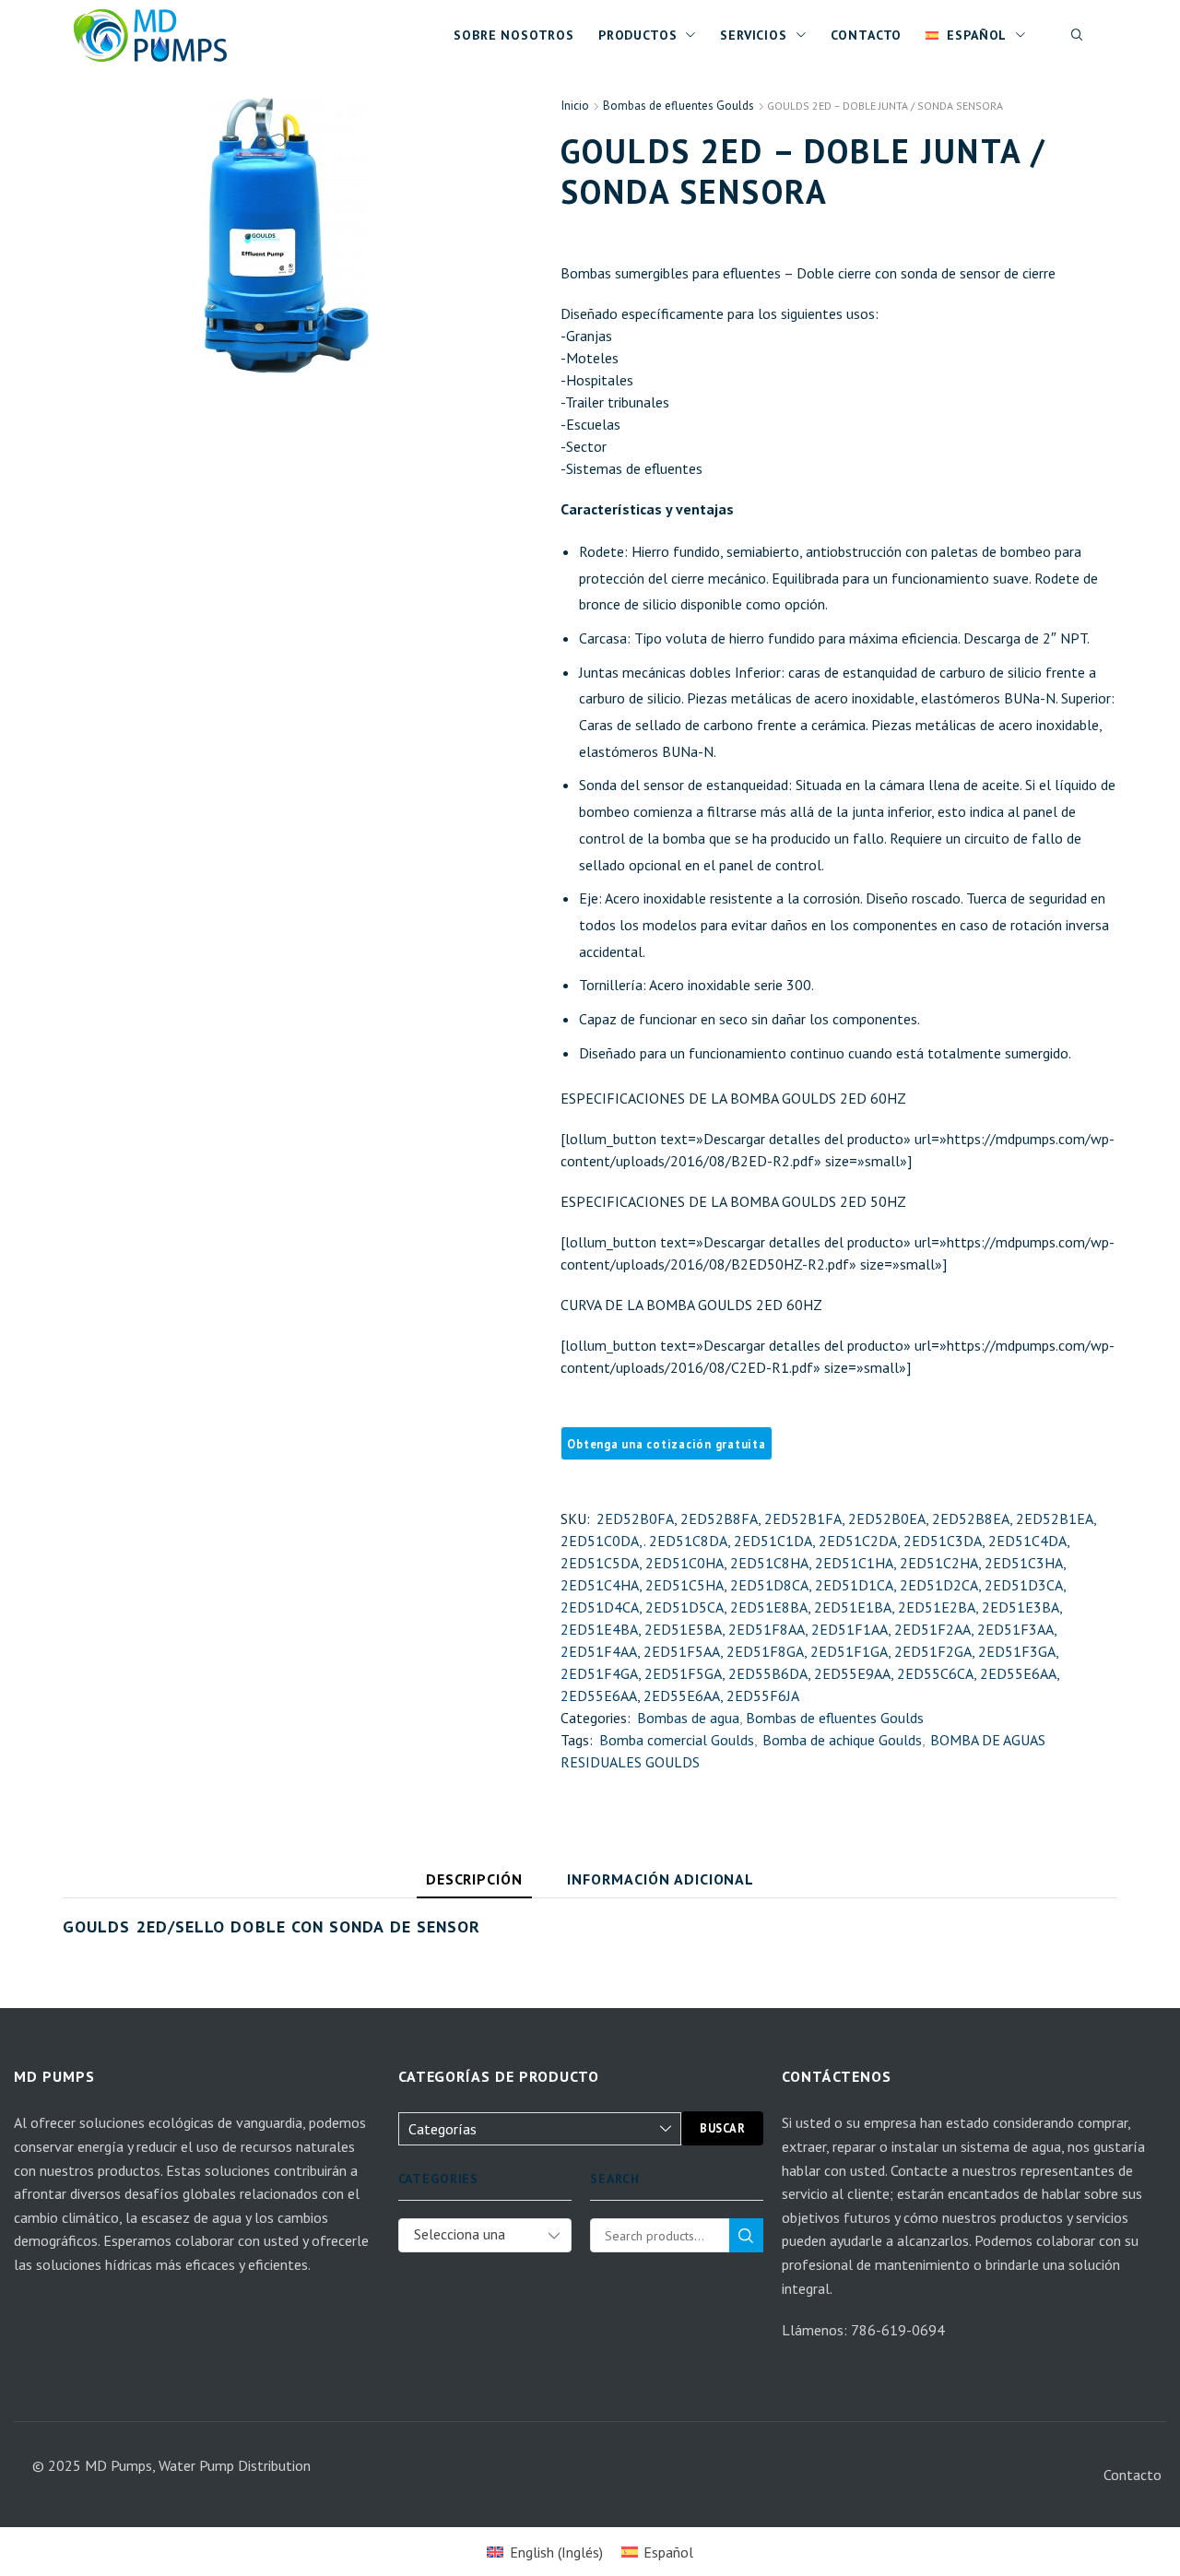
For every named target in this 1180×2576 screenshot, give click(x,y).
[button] (1078, 35)
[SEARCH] (746, 2235)
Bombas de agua (688, 1718)
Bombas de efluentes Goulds (678, 106)
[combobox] (485, 2235)
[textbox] (471, 2250)
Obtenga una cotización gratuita (666, 1444)
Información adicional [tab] (661, 1879)
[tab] (475, 1884)
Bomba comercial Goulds (677, 1740)
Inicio (575, 106)
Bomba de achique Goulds (842, 1740)
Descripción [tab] (475, 1879)
